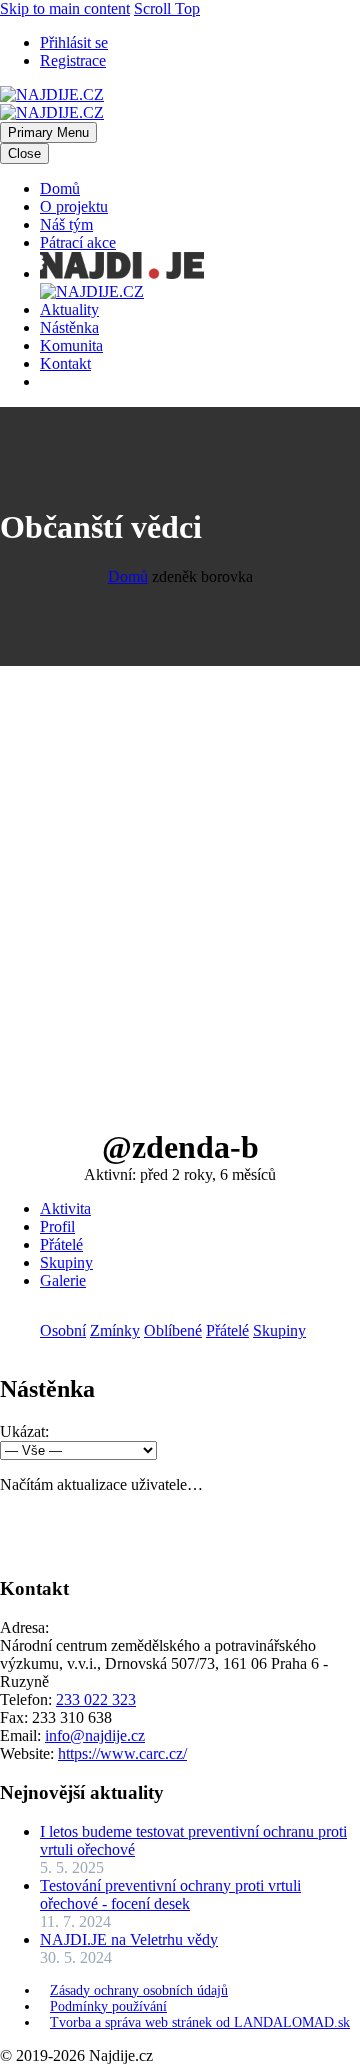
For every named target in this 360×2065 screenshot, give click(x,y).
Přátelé (61, 1244)
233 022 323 (96, 1699)
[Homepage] (52, 103)
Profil (57, 1226)
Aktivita (65, 1208)
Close (24, 153)
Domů (60, 188)
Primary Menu (48, 132)
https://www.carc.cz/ (122, 1753)
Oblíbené (173, 1330)
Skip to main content (65, 8)
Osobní (63, 1330)
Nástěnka (69, 327)
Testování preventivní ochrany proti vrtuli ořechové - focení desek (170, 1894)
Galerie (63, 1280)
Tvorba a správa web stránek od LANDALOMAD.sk (200, 2022)
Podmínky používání (108, 2006)
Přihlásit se (74, 42)
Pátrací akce (78, 242)
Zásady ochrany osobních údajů (139, 1990)
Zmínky (115, 1330)
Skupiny (66, 1262)
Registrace (73, 60)
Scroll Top (167, 8)
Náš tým (66, 224)
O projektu (74, 206)
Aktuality (69, 309)
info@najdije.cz (95, 1735)
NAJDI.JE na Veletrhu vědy (129, 1939)
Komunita (71, 345)
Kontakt (65, 363)
